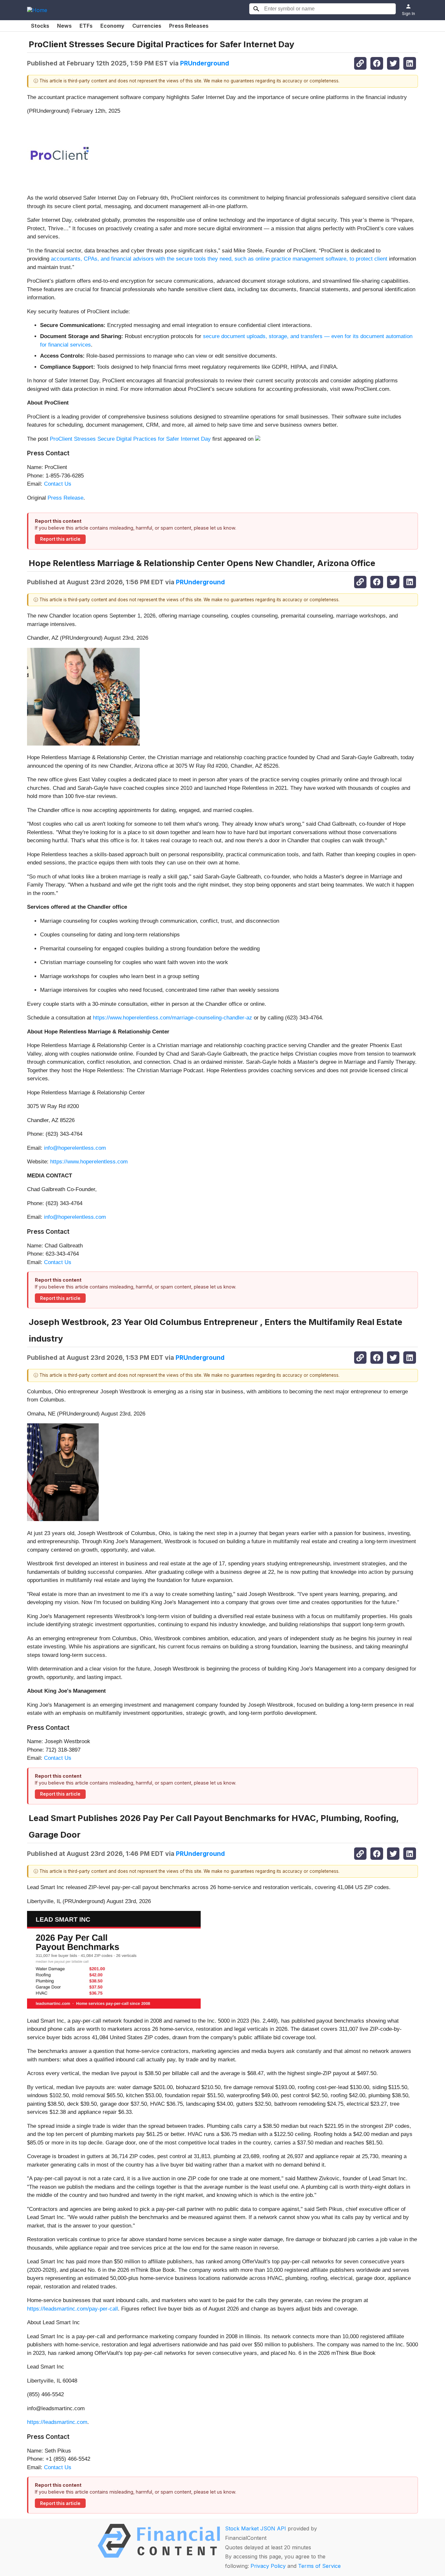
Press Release (65, 498)
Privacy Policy (268, 2566)
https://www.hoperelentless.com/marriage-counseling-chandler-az (172, 1018)
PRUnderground (205, 63)
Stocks (40, 26)
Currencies (147, 26)
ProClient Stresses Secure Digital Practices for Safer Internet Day (130, 439)
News (64, 26)
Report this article (60, 539)
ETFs (86, 26)
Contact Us (58, 484)
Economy (112, 26)
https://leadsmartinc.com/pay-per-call (72, 2309)
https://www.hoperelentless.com (89, 1162)
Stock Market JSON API (256, 2528)
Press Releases (189, 26)
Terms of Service (319, 2566)
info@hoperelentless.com (75, 1148)
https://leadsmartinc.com (57, 2422)
